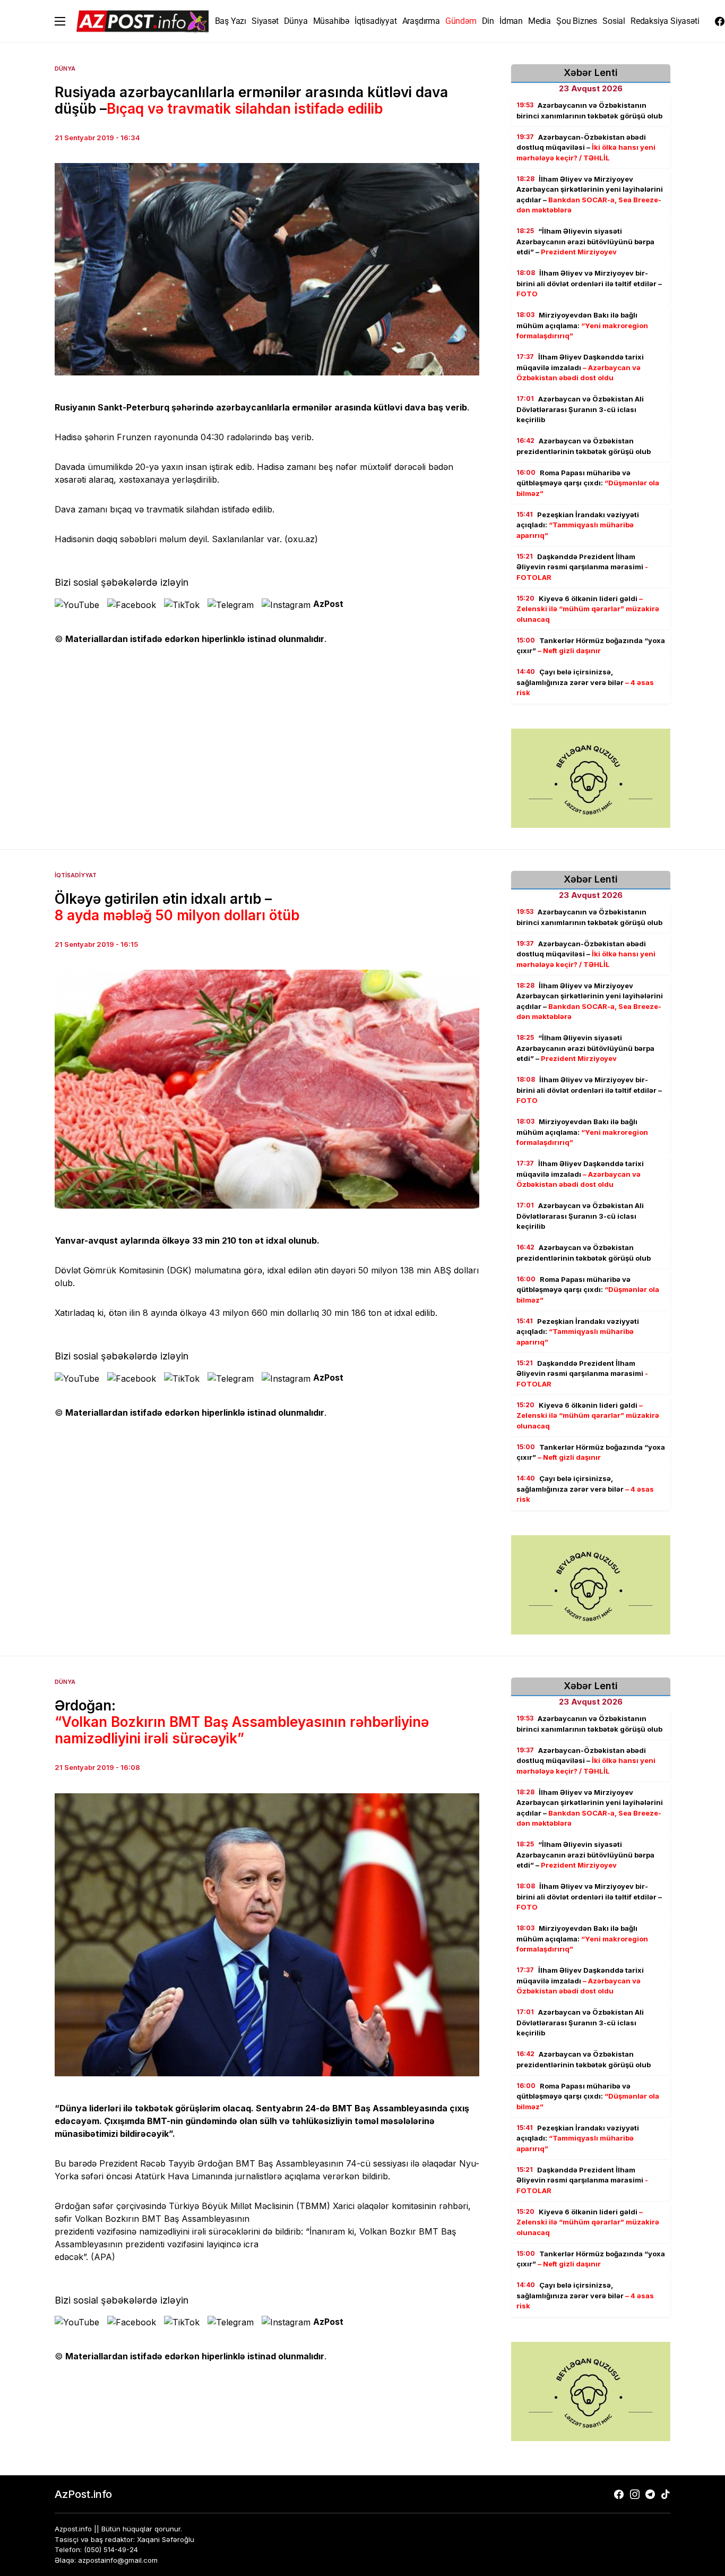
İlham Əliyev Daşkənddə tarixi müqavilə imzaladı (580, 367)
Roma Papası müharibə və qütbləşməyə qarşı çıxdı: (588, 483)
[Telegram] (650, 2494)
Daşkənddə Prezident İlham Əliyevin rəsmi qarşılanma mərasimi (582, 567)
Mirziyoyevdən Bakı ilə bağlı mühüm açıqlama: (582, 325)
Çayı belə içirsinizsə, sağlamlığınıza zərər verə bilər (585, 682)
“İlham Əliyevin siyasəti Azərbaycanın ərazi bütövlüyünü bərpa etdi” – (585, 241)
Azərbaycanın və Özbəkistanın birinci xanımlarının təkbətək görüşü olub (589, 110)
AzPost (328, 604)
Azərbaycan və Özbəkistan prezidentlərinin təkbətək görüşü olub (584, 446)
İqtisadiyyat (76, 875)
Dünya (65, 69)
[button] (60, 21)
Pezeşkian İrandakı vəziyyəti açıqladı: (578, 525)
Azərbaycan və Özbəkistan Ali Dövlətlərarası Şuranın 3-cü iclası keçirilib (580, 409)
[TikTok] (666, 2494)
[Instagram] (635, 2494)
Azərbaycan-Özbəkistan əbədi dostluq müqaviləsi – (586, 147)
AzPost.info (83, 2494)
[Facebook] (720, 21)
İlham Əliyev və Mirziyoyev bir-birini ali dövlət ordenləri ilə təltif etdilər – (589, 283)
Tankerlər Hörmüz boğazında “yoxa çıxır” (591, 646)
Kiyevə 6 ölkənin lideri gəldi (588, 609)
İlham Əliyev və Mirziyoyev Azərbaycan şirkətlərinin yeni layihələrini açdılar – (590, 195)
